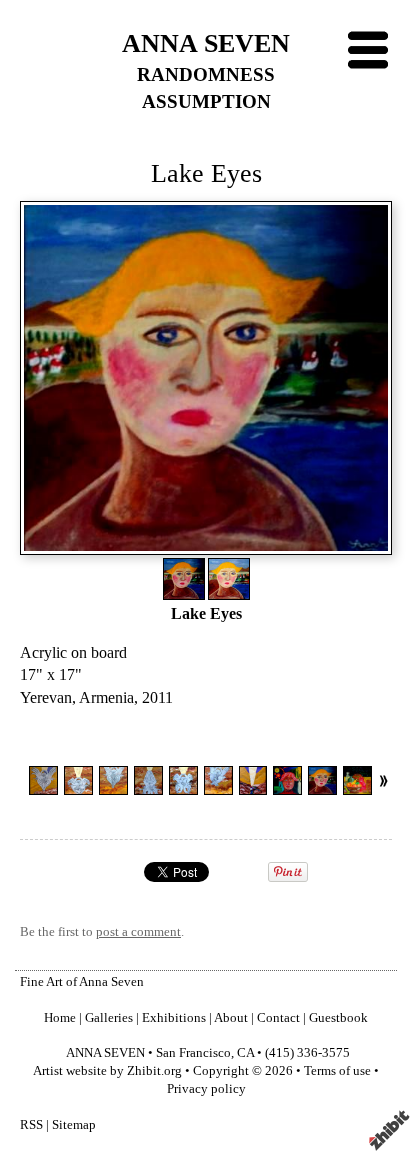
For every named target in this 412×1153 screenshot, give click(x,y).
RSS (31, 1125)
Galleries (109, 1018)
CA (245, 1053)
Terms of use (337, 1071)
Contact (278, 1018)
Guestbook (338, 1018)
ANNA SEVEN (206, 43)
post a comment (138, 932)
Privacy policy (206, 1089)
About (231, 1018)
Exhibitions (174, 1018)
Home (60, 1018)
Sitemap (74, 1125)
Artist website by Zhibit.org (107, 1071)
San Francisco (193, 1053)
